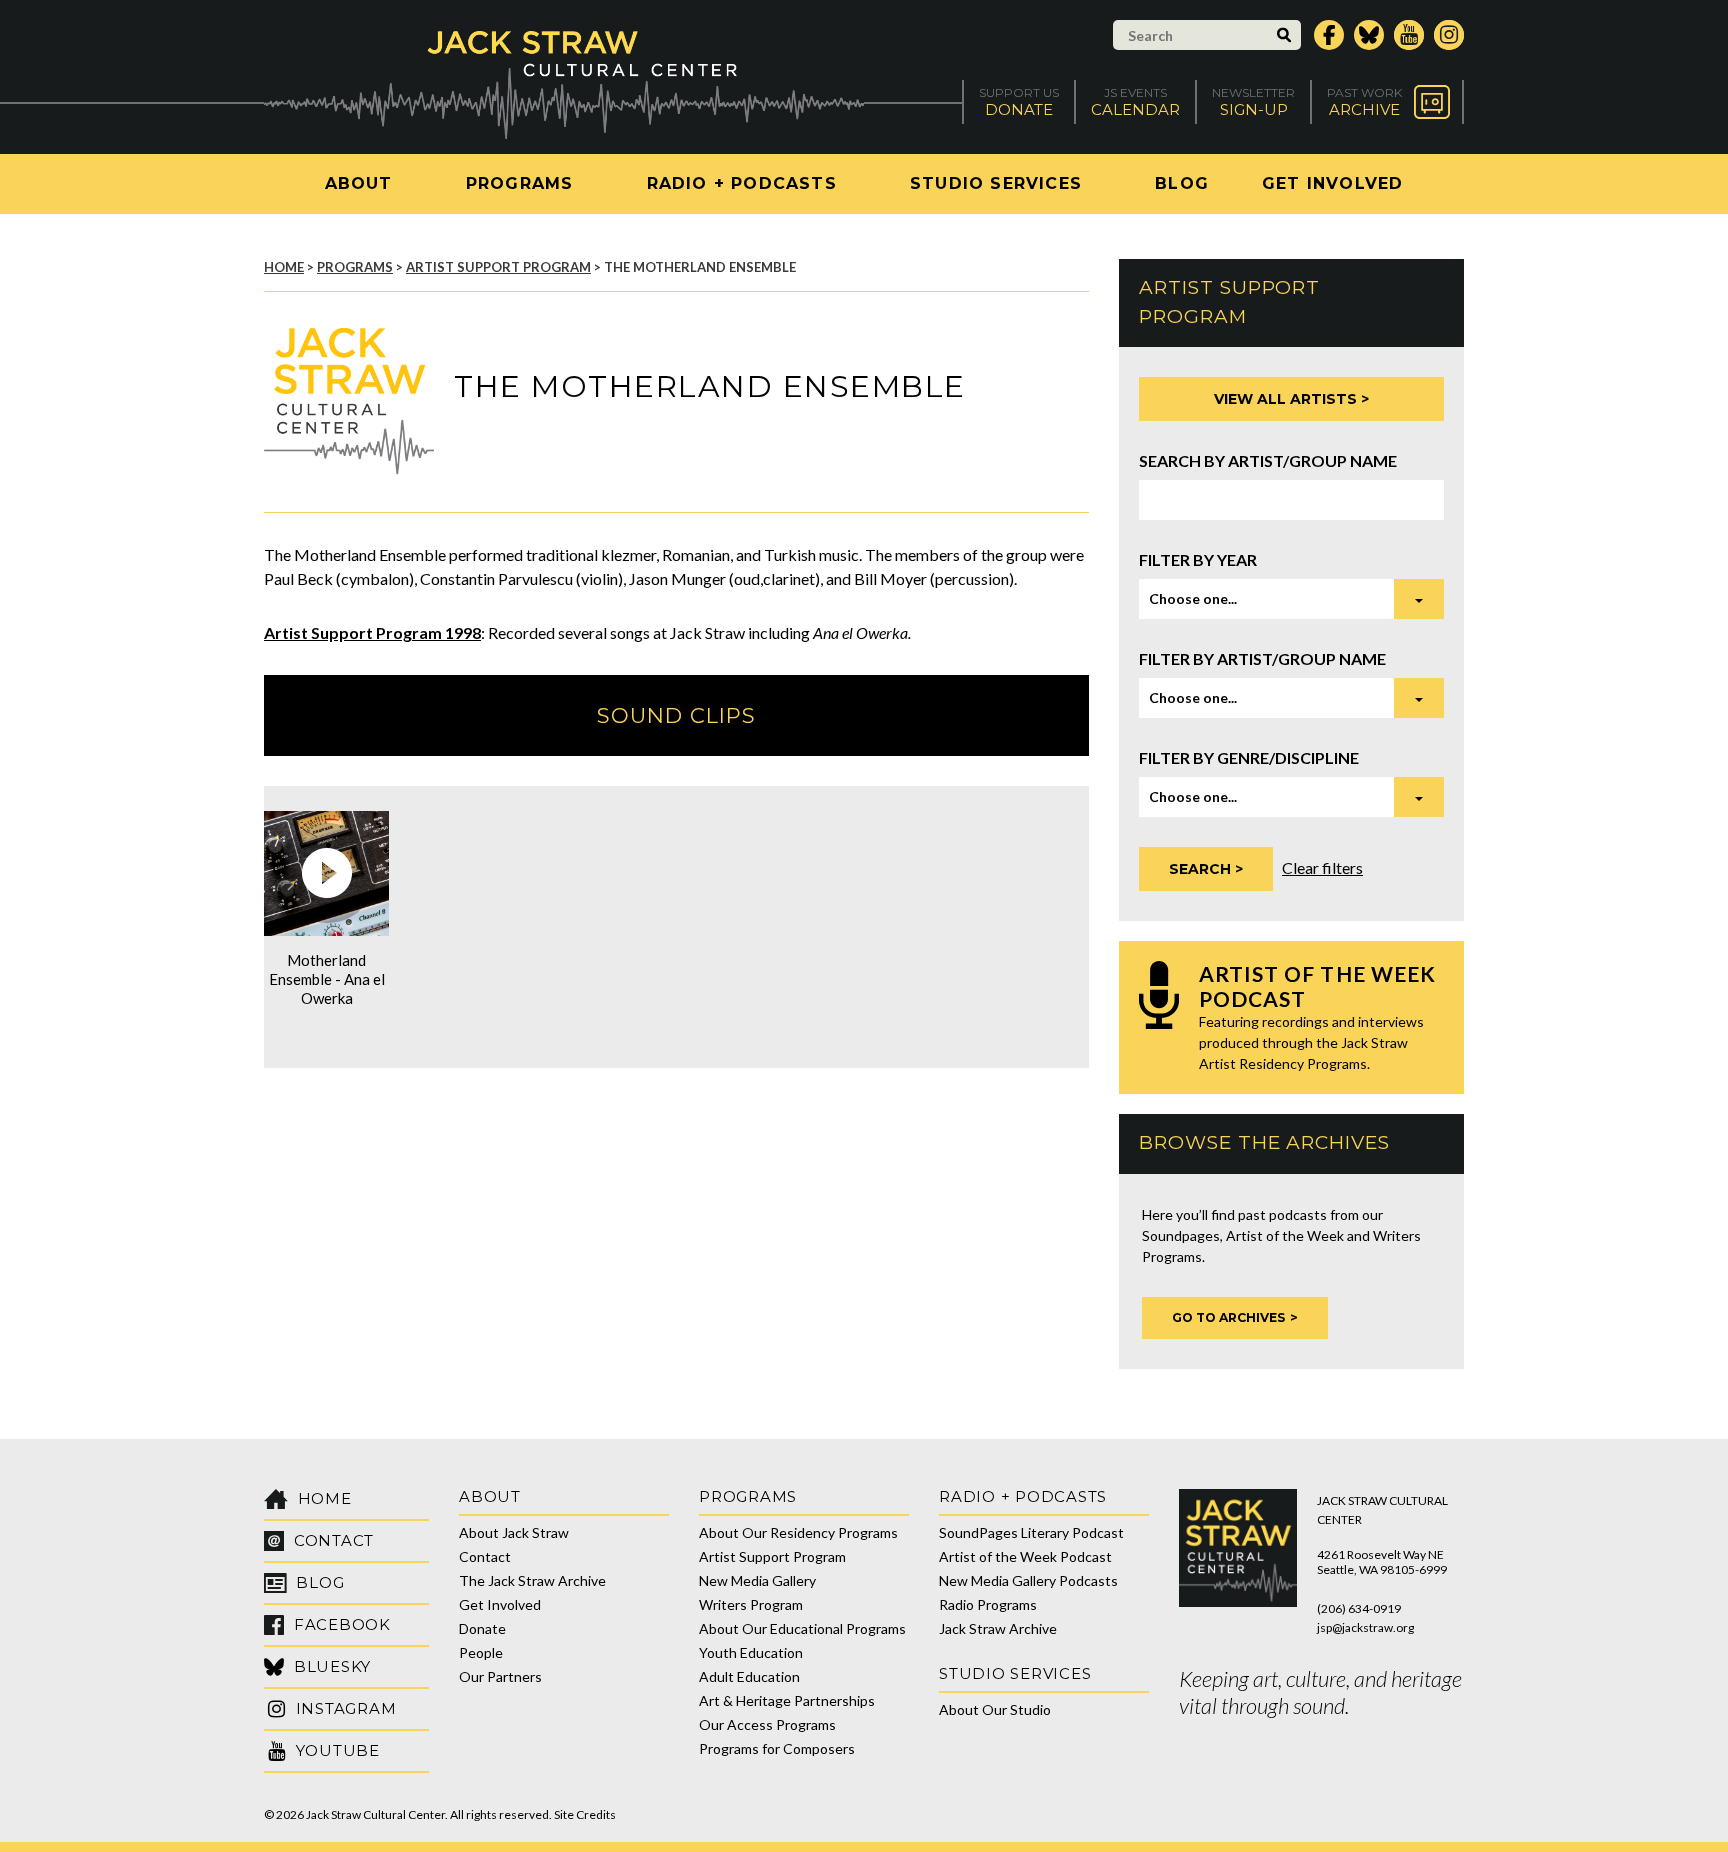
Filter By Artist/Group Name (1262, 658)
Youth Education (751, 1652)
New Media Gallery (757, 1580)
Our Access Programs (767, 1724)
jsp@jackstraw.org (1365, 1627)
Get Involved (1332, 183)
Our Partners (500, 1676)
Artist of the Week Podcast (1025, 1556)
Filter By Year (1198, 559)
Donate (482, 1628)
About (359, 183)
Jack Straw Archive (998, 1628)
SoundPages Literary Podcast (1031, 1532)
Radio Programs (988, 1604)
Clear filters (1322, 867)
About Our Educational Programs (802, 1628)
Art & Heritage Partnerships (787, 1700)
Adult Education (749, 1676)
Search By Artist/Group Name (1268, 460)
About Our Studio (995, 1709)
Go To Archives (1228, 1317)
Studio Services (996, 183)
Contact (485, 1556)
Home (284, 267)
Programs (520, 183)
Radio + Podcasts (742, 183)
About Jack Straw (514, 1532)
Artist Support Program (498, 267)
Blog (1182, 183)
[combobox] (1291, 599)
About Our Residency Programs (798, 1532)
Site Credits (585, 1814)
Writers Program (751, 1604)
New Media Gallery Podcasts (1028, 1580)
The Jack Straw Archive (532, 1580)
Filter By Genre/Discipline (1249, 757)
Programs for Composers (777, 1748)
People (481, 1652)
